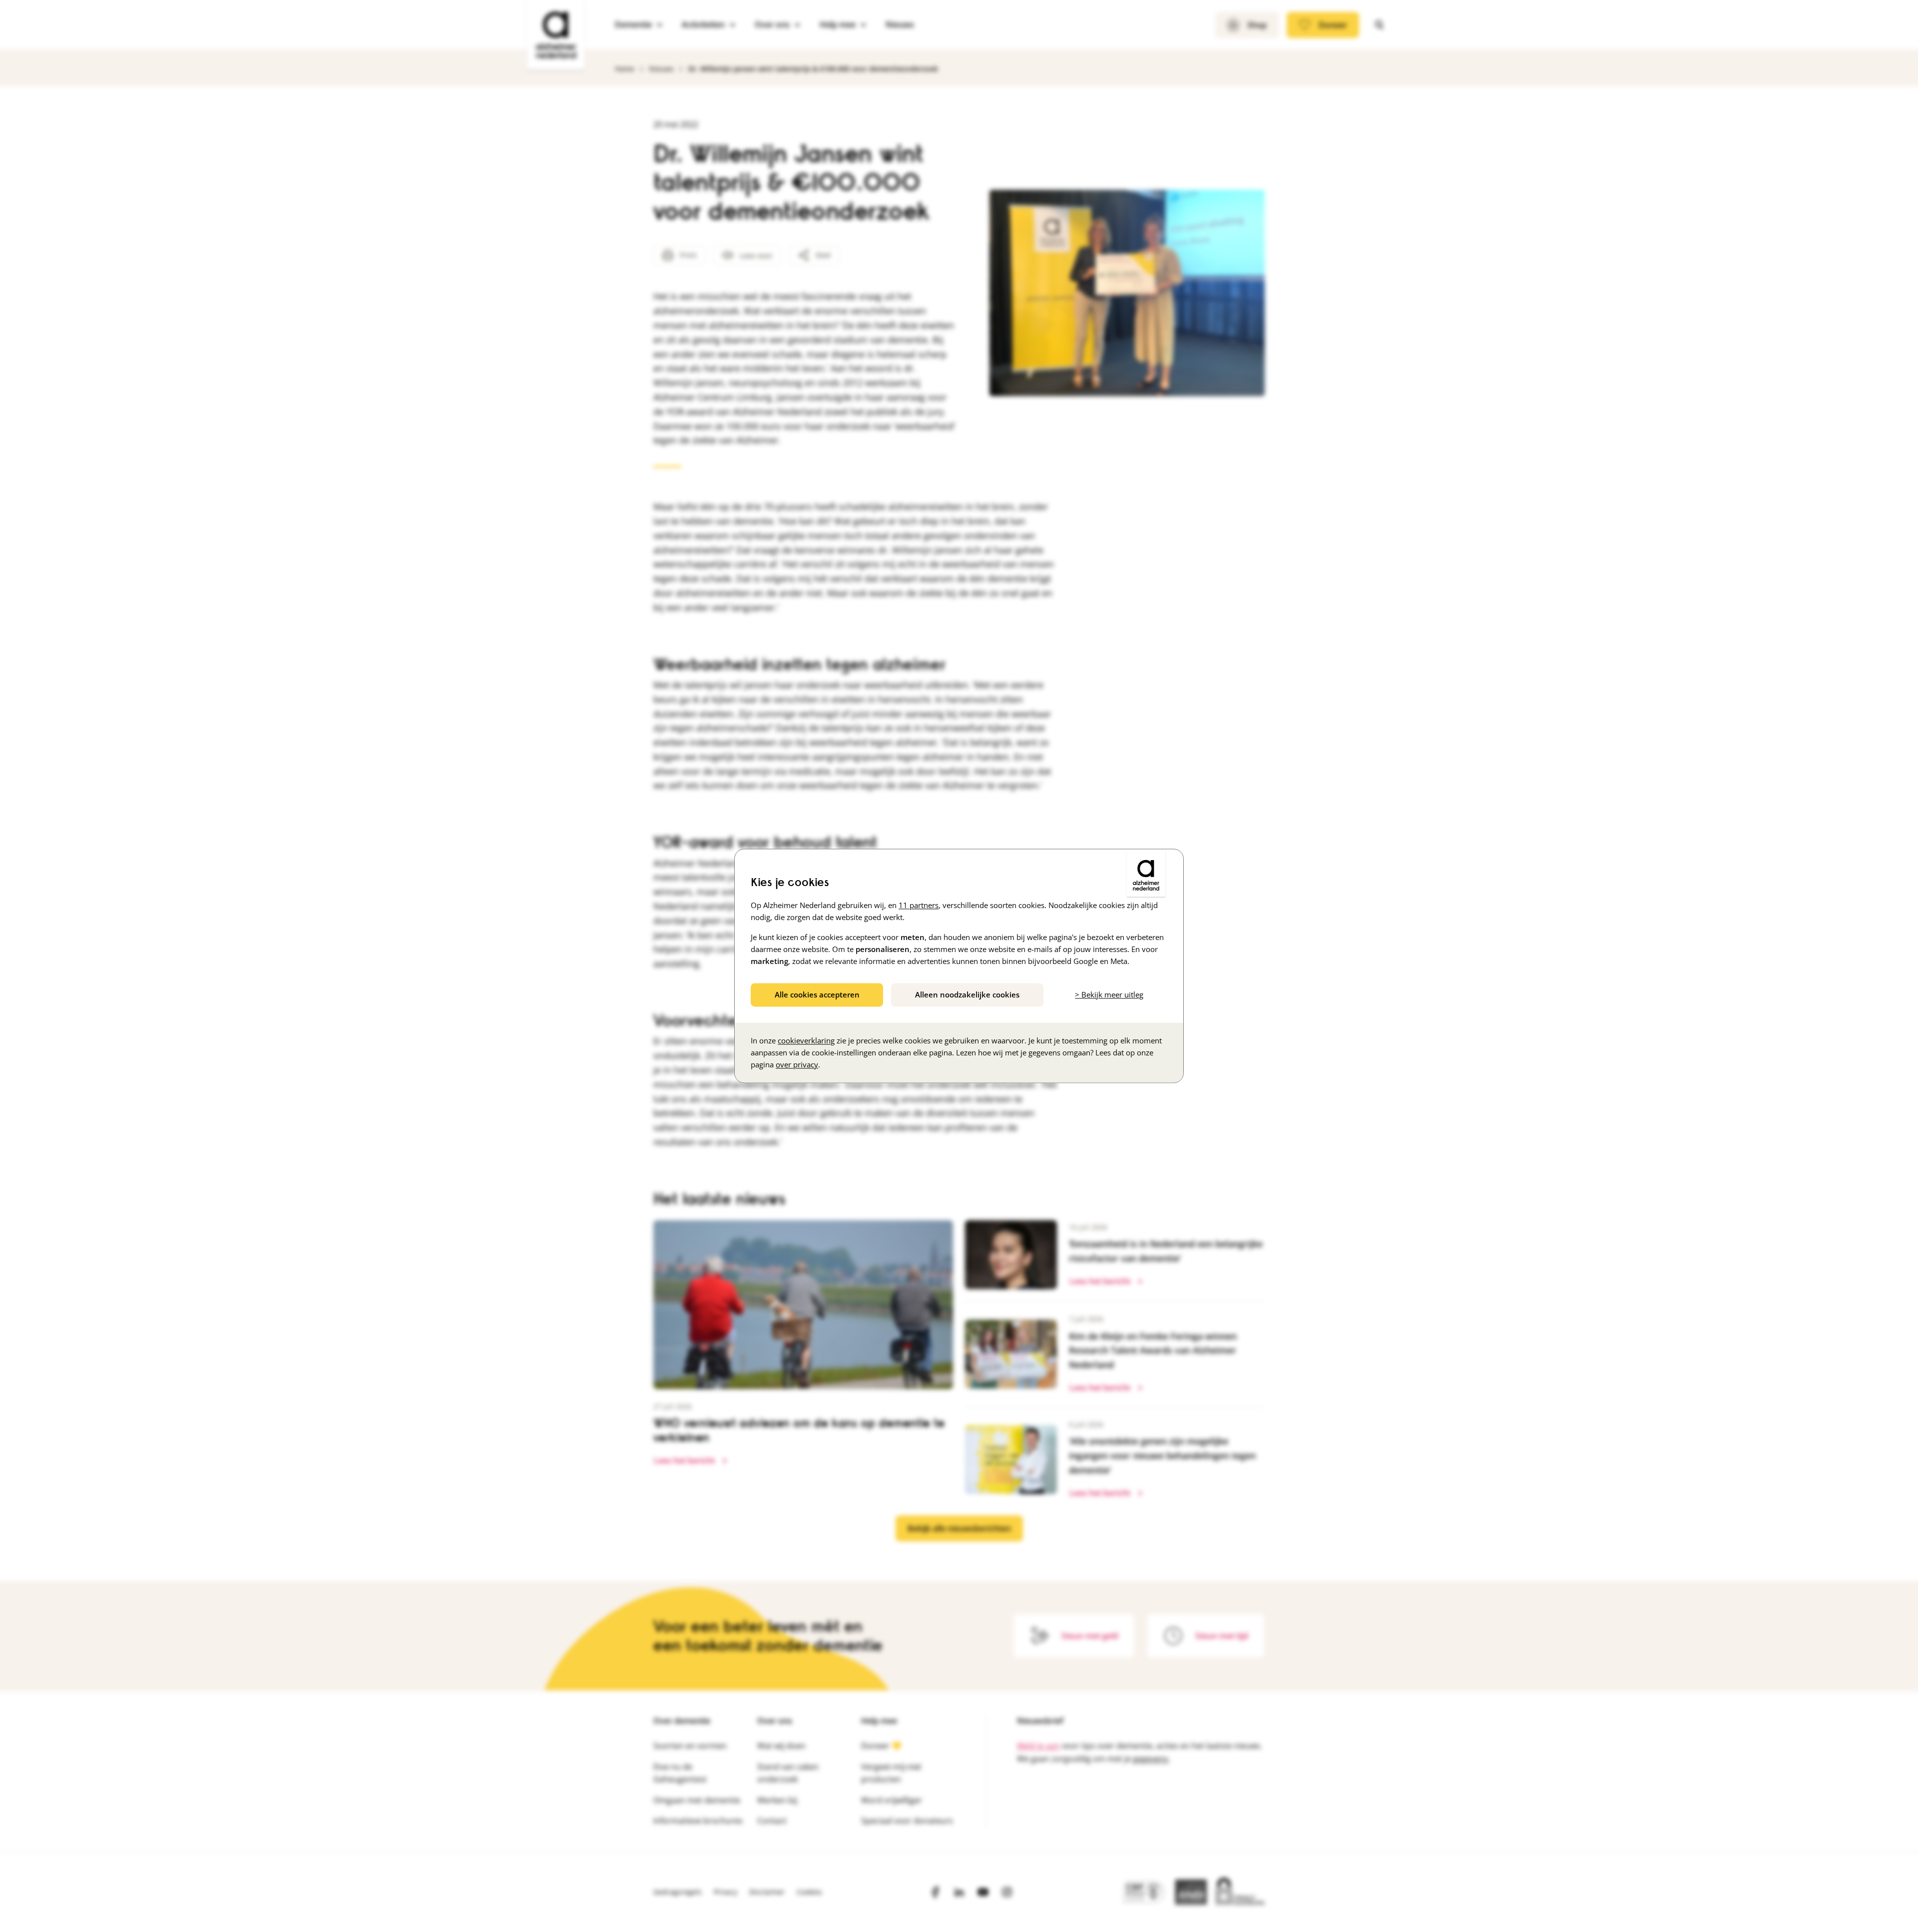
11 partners (919, 905)
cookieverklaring (806, 1041)
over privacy (797, 1065)
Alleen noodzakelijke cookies (967, 994)
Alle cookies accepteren (817, 994)
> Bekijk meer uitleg (1109, 994)
